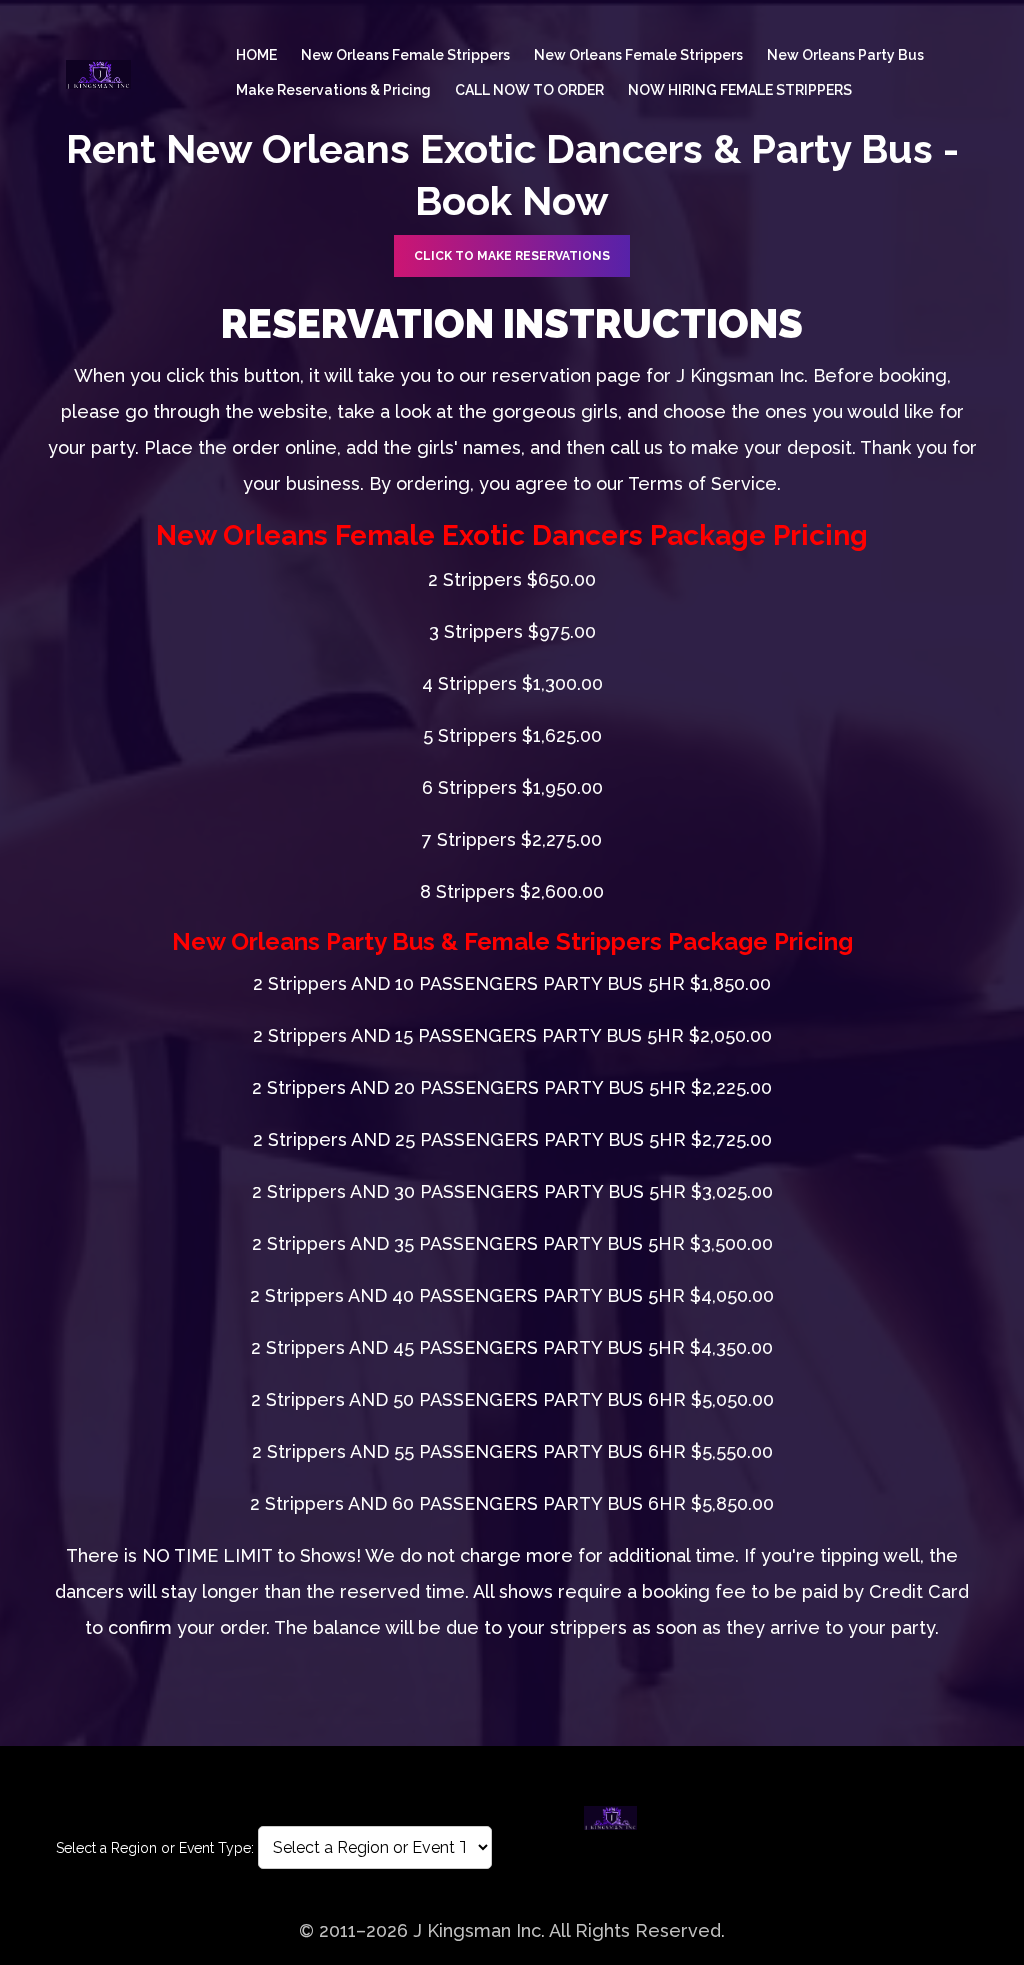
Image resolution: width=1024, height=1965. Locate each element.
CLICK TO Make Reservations (512, 256)
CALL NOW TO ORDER (529, 90)
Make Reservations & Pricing (333, 90)
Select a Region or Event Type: (155, 1848)
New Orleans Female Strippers (405, 55)
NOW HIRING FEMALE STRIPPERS (740, 90)
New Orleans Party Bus (845, 55)
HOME (256, 55)
